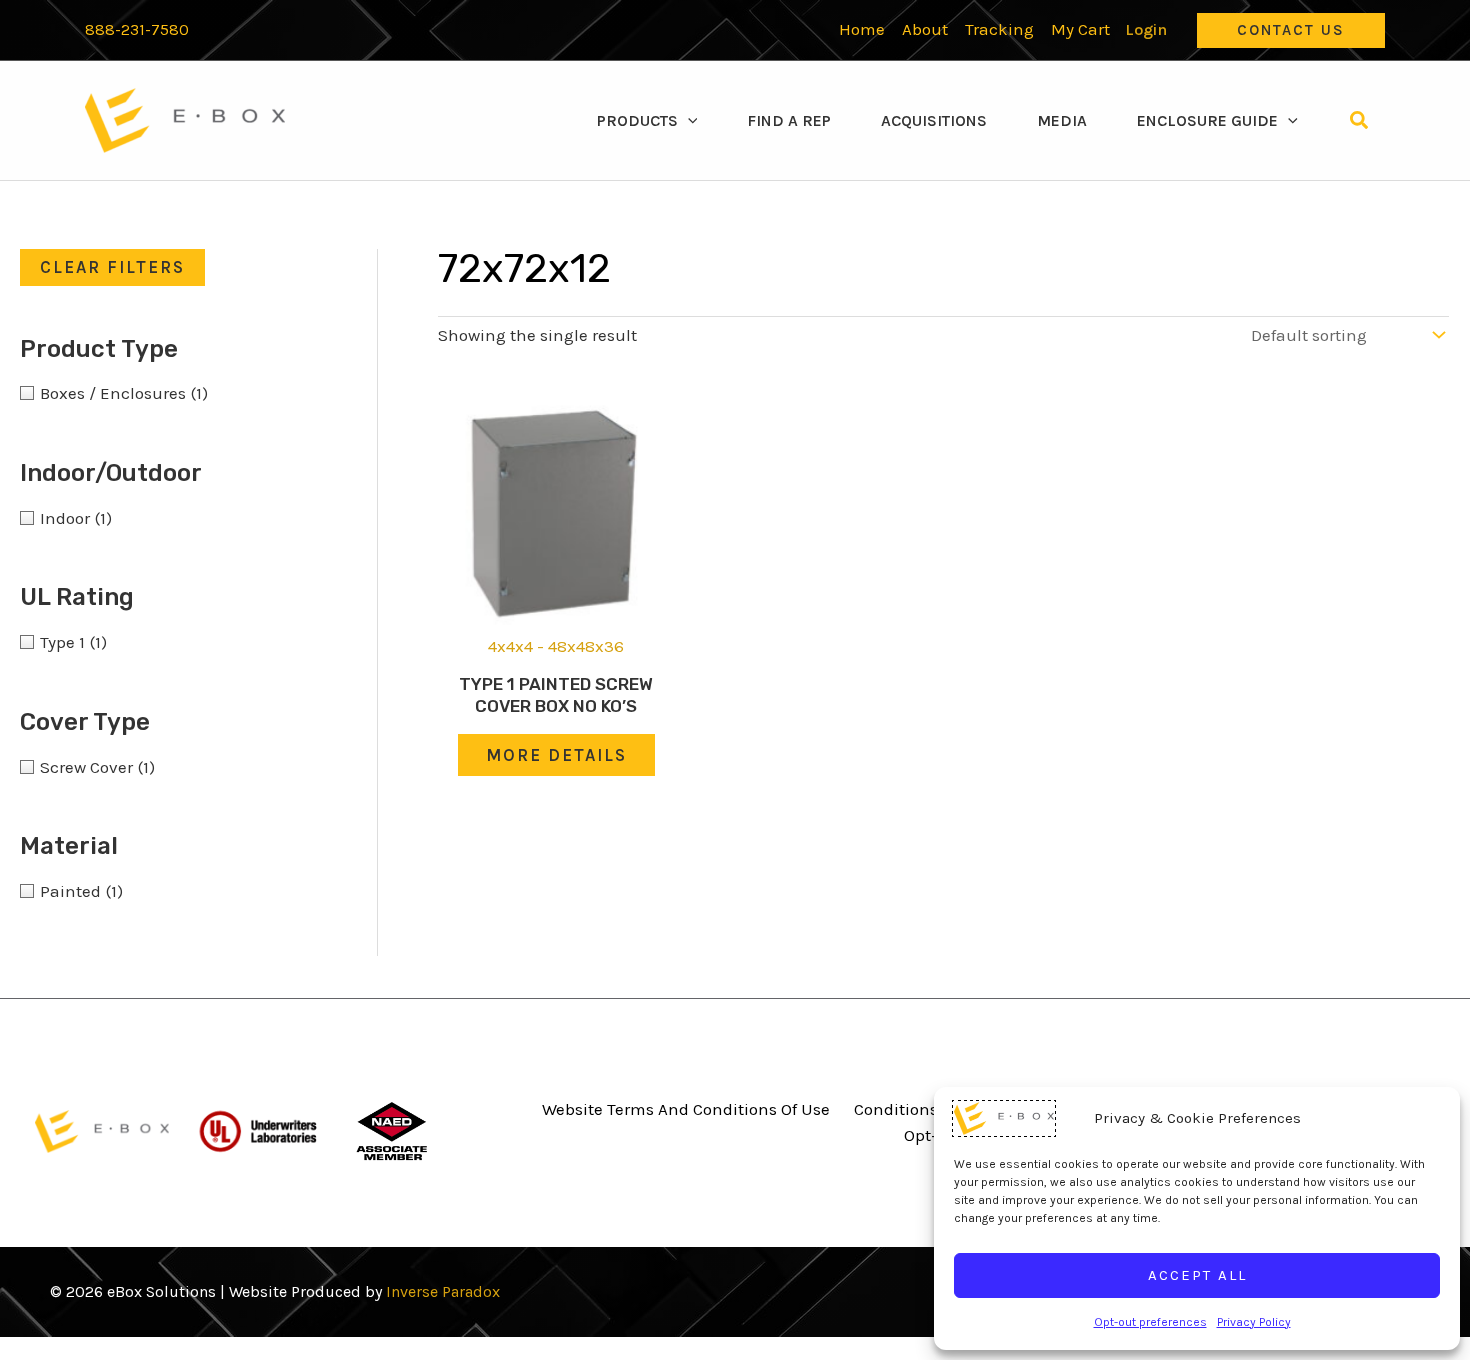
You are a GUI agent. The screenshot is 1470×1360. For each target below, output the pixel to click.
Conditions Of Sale (925, 1109)
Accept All (1197, 1275)
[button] (1291, 30)
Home (862, 29)
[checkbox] (168, 393)
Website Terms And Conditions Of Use (686, 1109)
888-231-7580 (137, 29)
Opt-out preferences (1150, 1322)
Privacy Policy (1254, 1322)
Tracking (999, 29)
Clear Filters (112, 267)
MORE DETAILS (556, 755)
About (925, 29)
